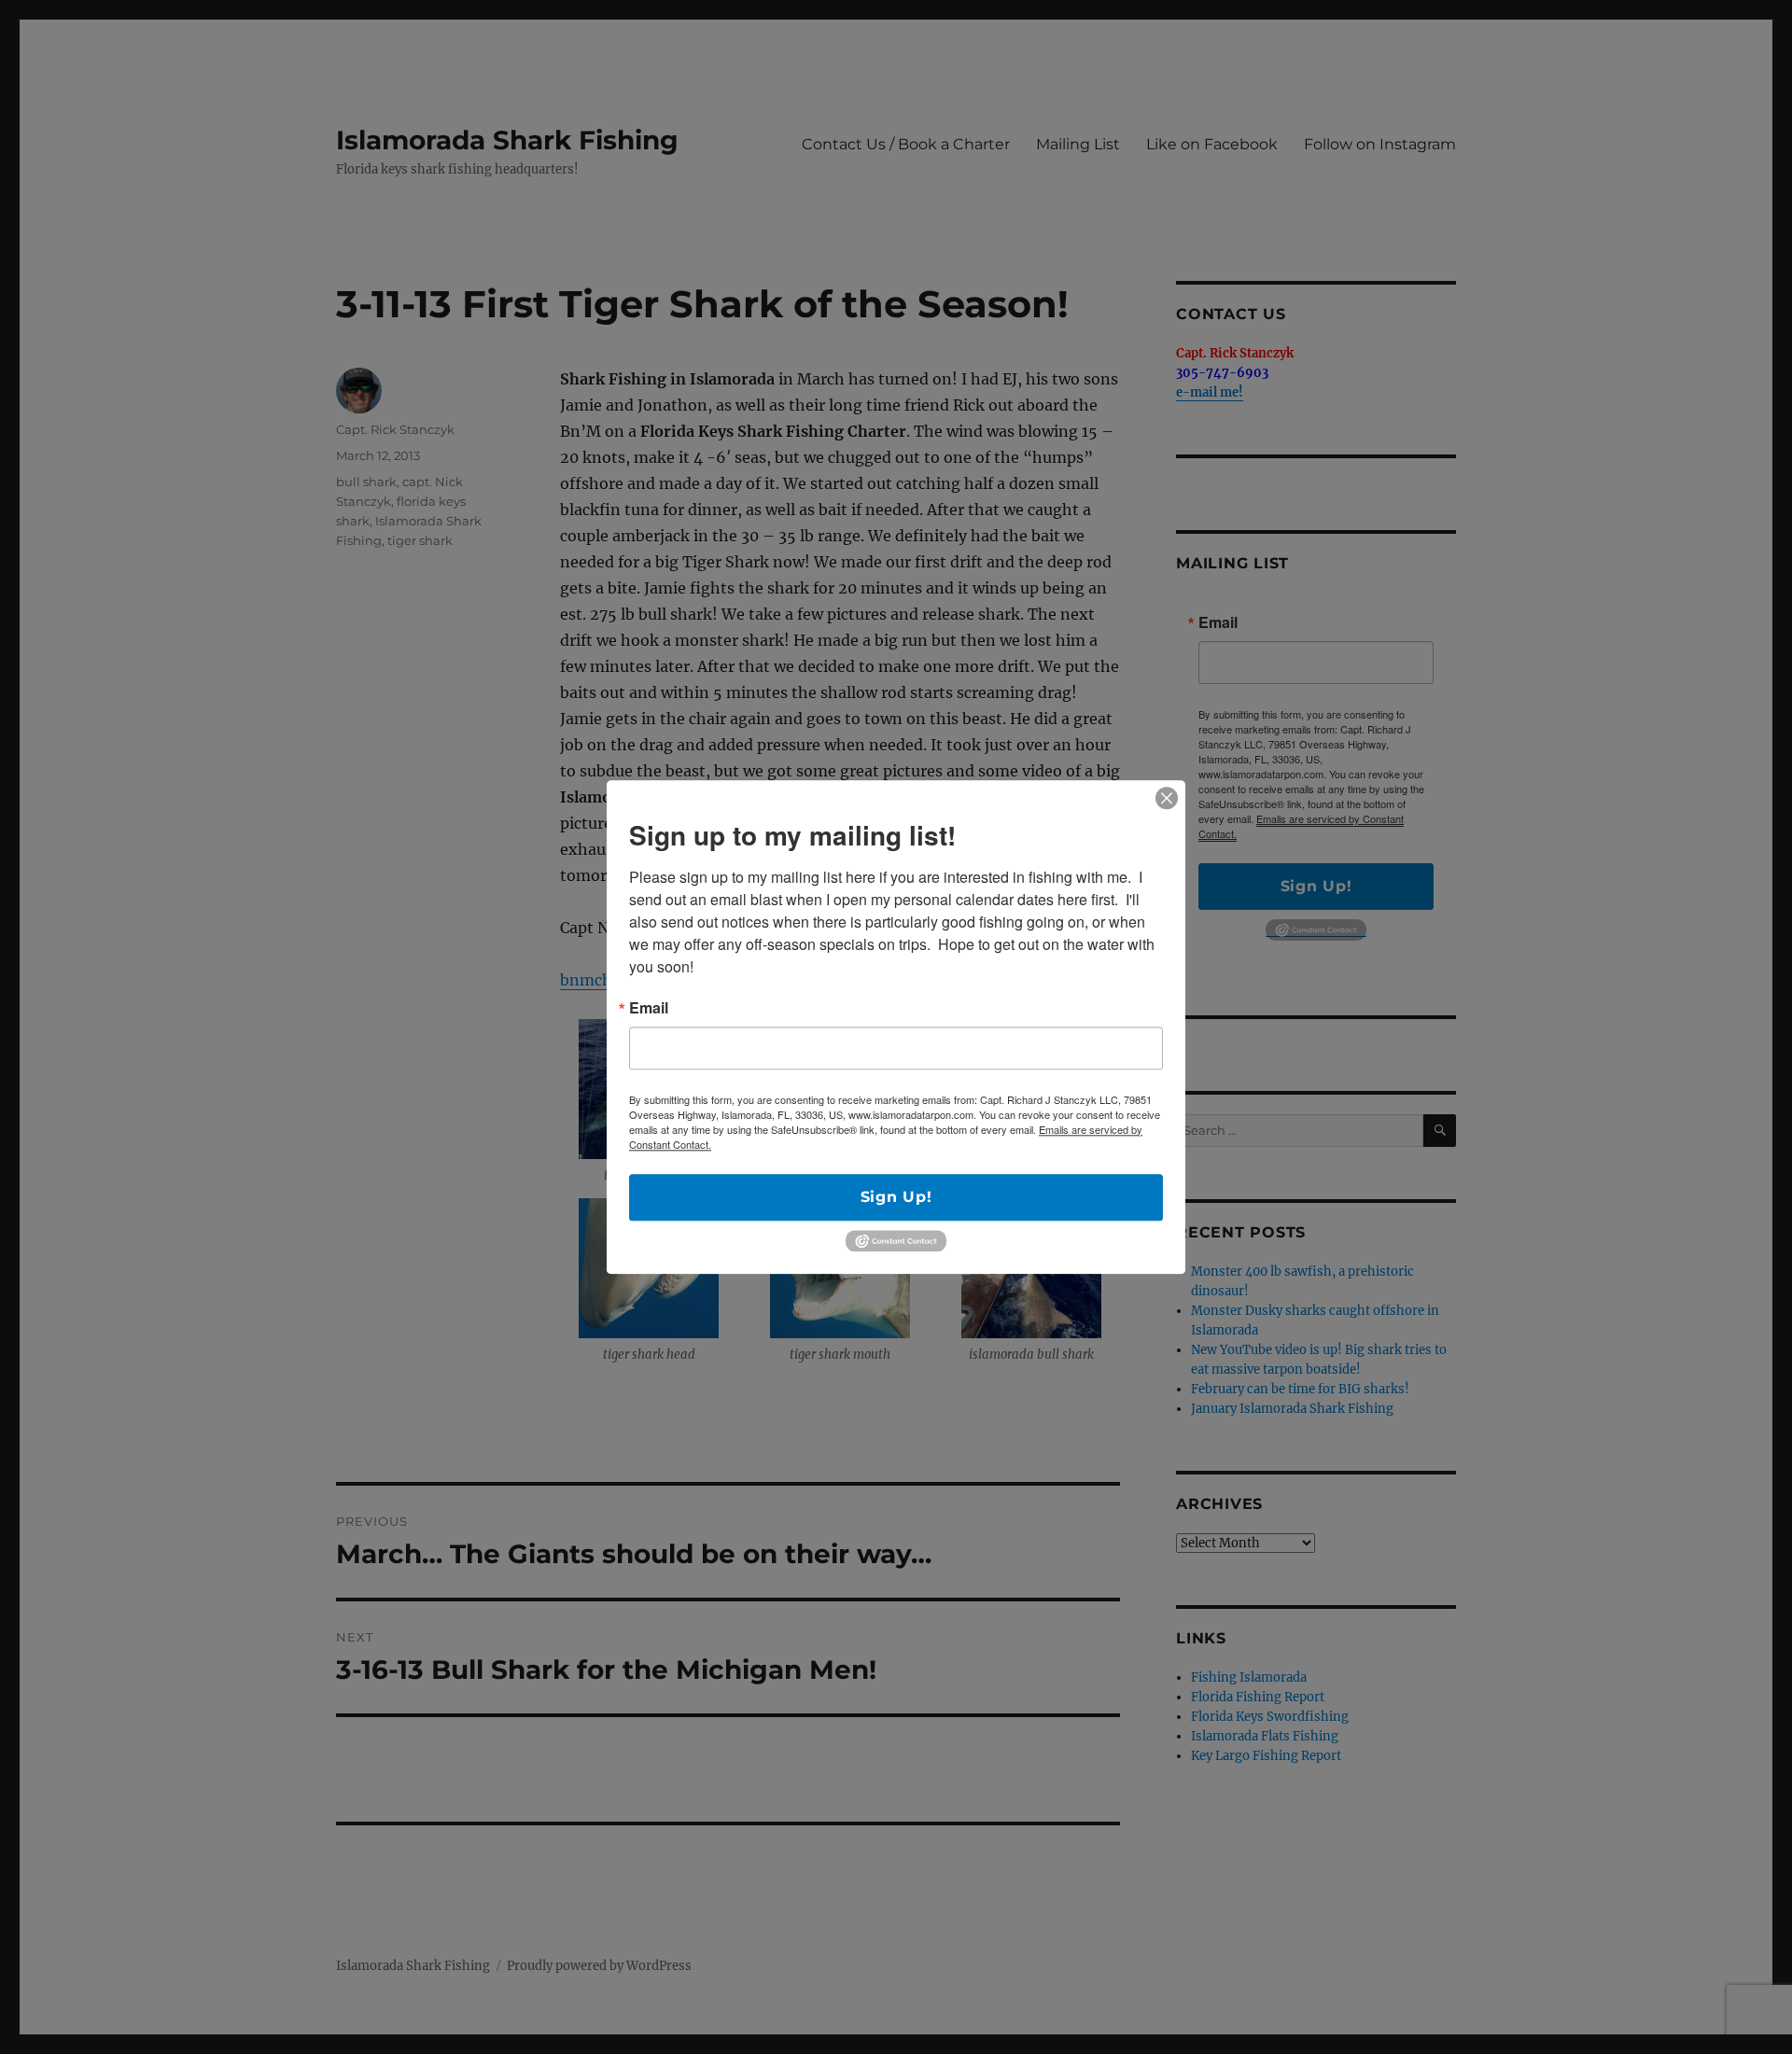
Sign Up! (896, 1197)
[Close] (1167, 798)
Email (649, 1008)
